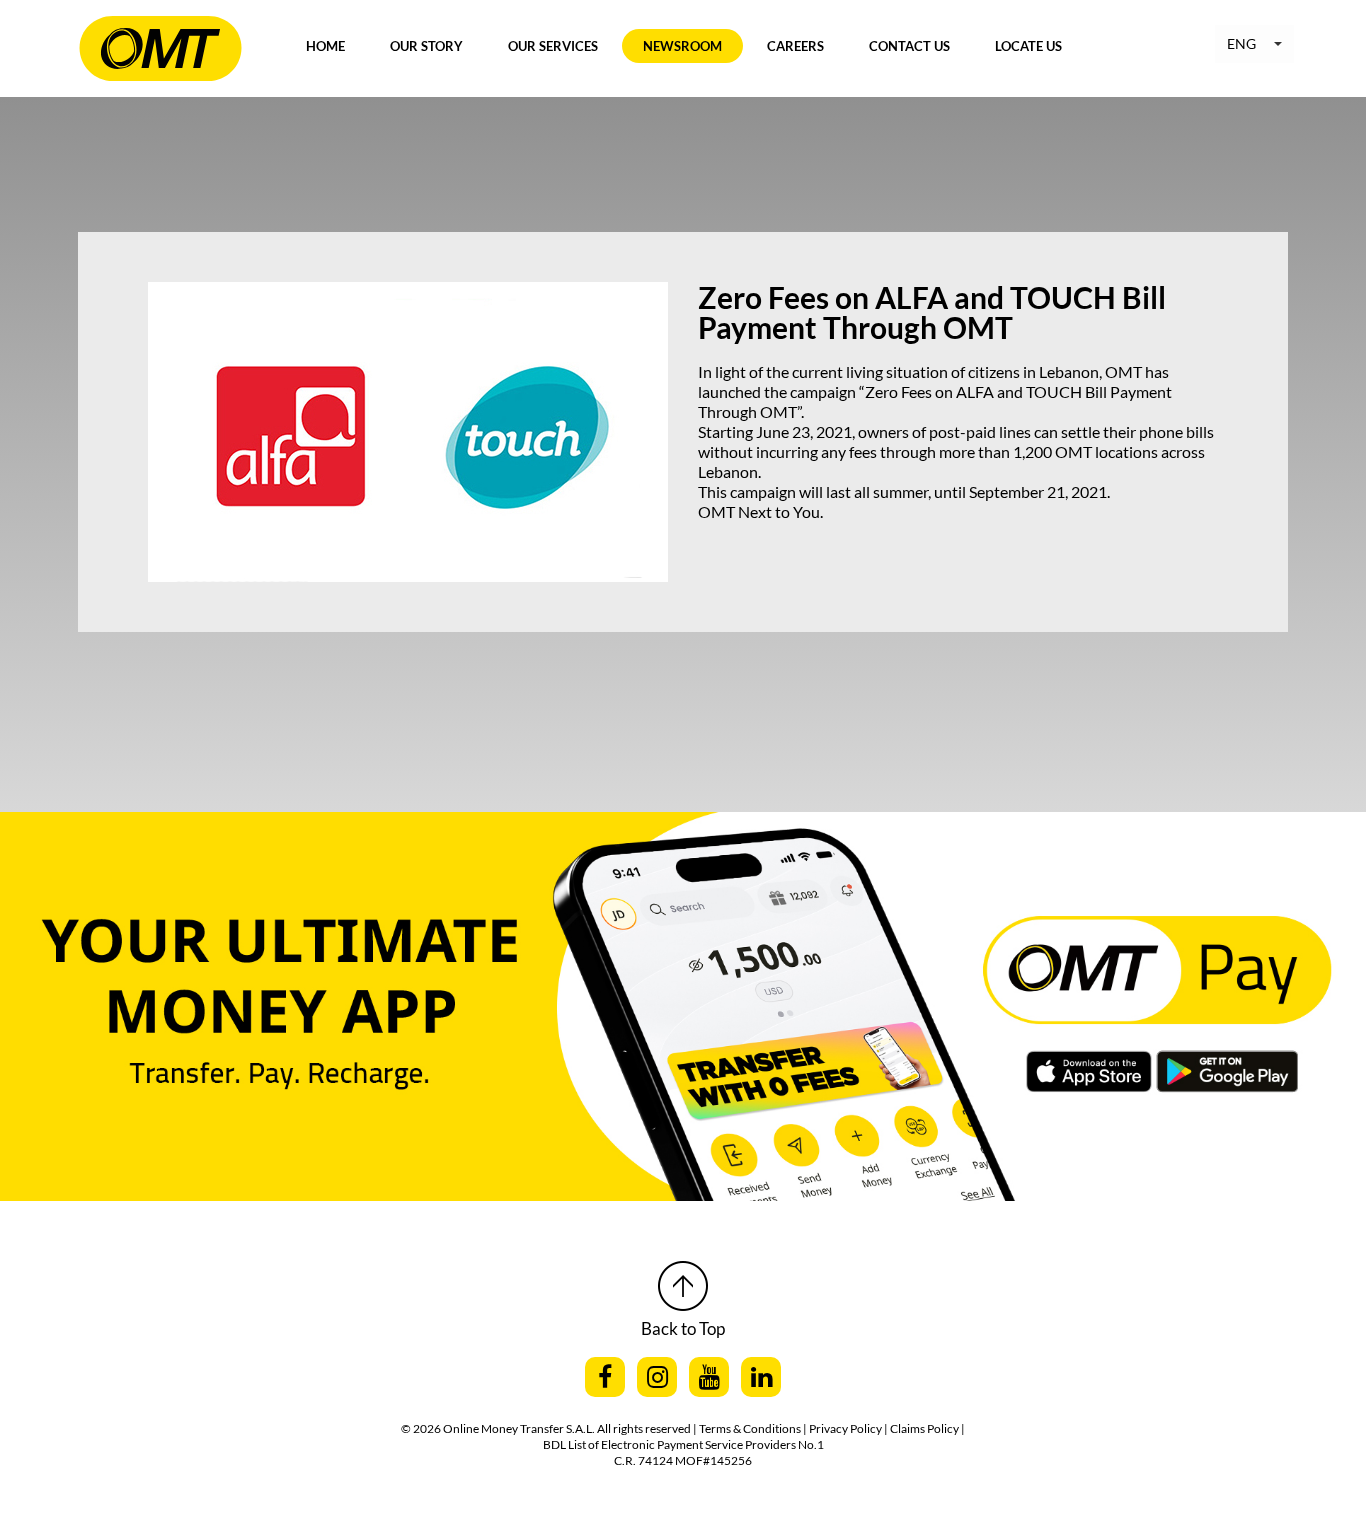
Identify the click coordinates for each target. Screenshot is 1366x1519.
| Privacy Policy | (846, 1428)
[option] (683, 956)
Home (325, 46)
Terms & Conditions (751, 1428)
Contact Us (909, 46)
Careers (795, 46)
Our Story (426, 46)
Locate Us (1028, 46)
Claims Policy (925, 1428)
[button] (1254, 44)
